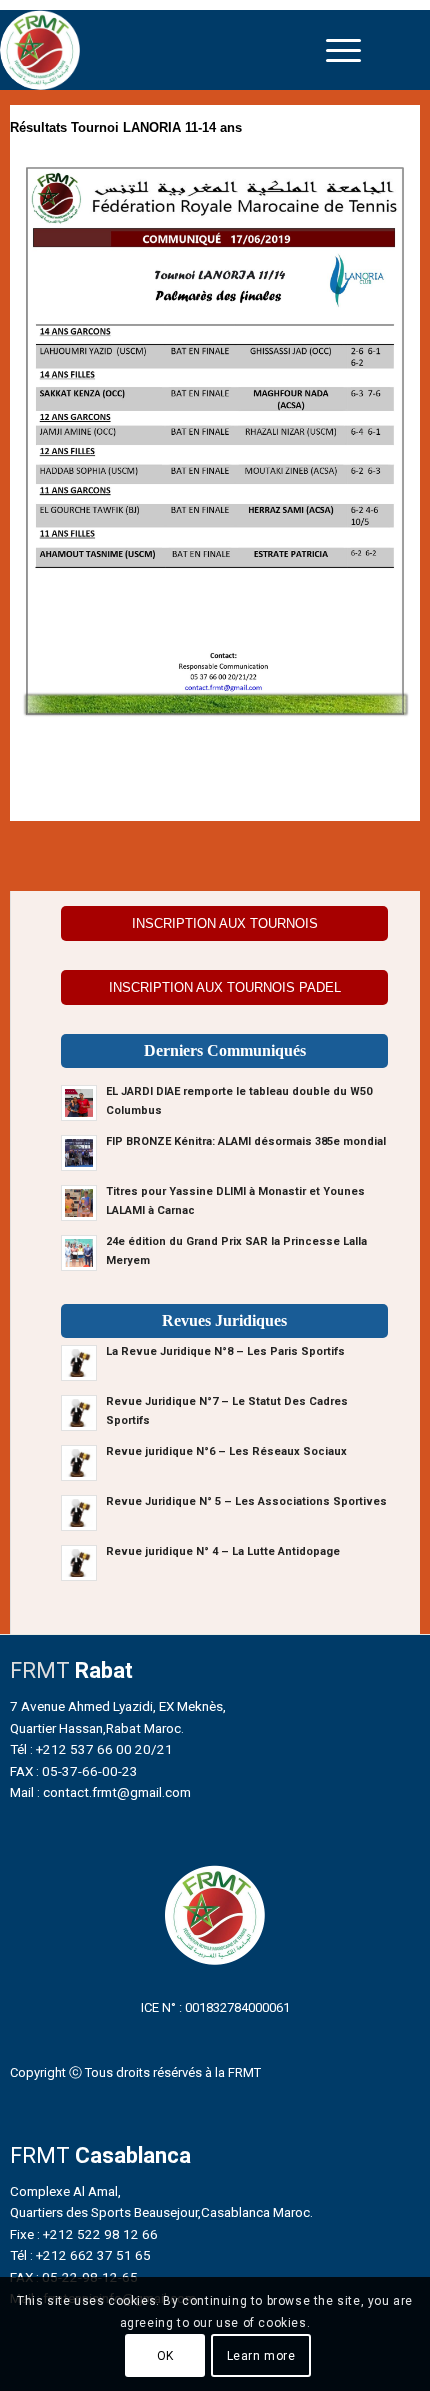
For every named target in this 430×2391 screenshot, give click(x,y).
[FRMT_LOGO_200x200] (164, 50)
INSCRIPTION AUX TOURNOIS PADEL (225, 987)
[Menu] (343, 50)
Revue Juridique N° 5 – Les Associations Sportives (246, 1501)
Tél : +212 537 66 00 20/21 (91, 1749)
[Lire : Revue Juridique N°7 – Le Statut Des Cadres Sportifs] (79, 1413)
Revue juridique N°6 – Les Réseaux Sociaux (226, 1451)
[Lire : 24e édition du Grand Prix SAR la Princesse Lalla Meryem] (79, 1253)
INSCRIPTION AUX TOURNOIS (225, 923)
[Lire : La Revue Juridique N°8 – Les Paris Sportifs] (79, 1363)
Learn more (261, 2356)
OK (165, 2356)
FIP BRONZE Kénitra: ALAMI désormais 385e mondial (246, 1141)
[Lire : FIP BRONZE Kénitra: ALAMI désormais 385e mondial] (79, 1153)
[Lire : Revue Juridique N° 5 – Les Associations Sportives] (79, 1513)
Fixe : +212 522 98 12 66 (84, 2234)
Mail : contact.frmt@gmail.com (100, 1792)
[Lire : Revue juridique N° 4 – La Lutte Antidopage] (79, 1563)
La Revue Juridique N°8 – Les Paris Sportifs (225, 1351)
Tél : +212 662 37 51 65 (80, 2255)
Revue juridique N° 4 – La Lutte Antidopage (223, 1551)
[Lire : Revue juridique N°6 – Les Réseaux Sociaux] (79, 1463)
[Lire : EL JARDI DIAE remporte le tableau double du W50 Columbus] (79, 1103)
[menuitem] (343, 50)
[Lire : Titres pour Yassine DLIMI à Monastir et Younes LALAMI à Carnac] (79, 1203)
